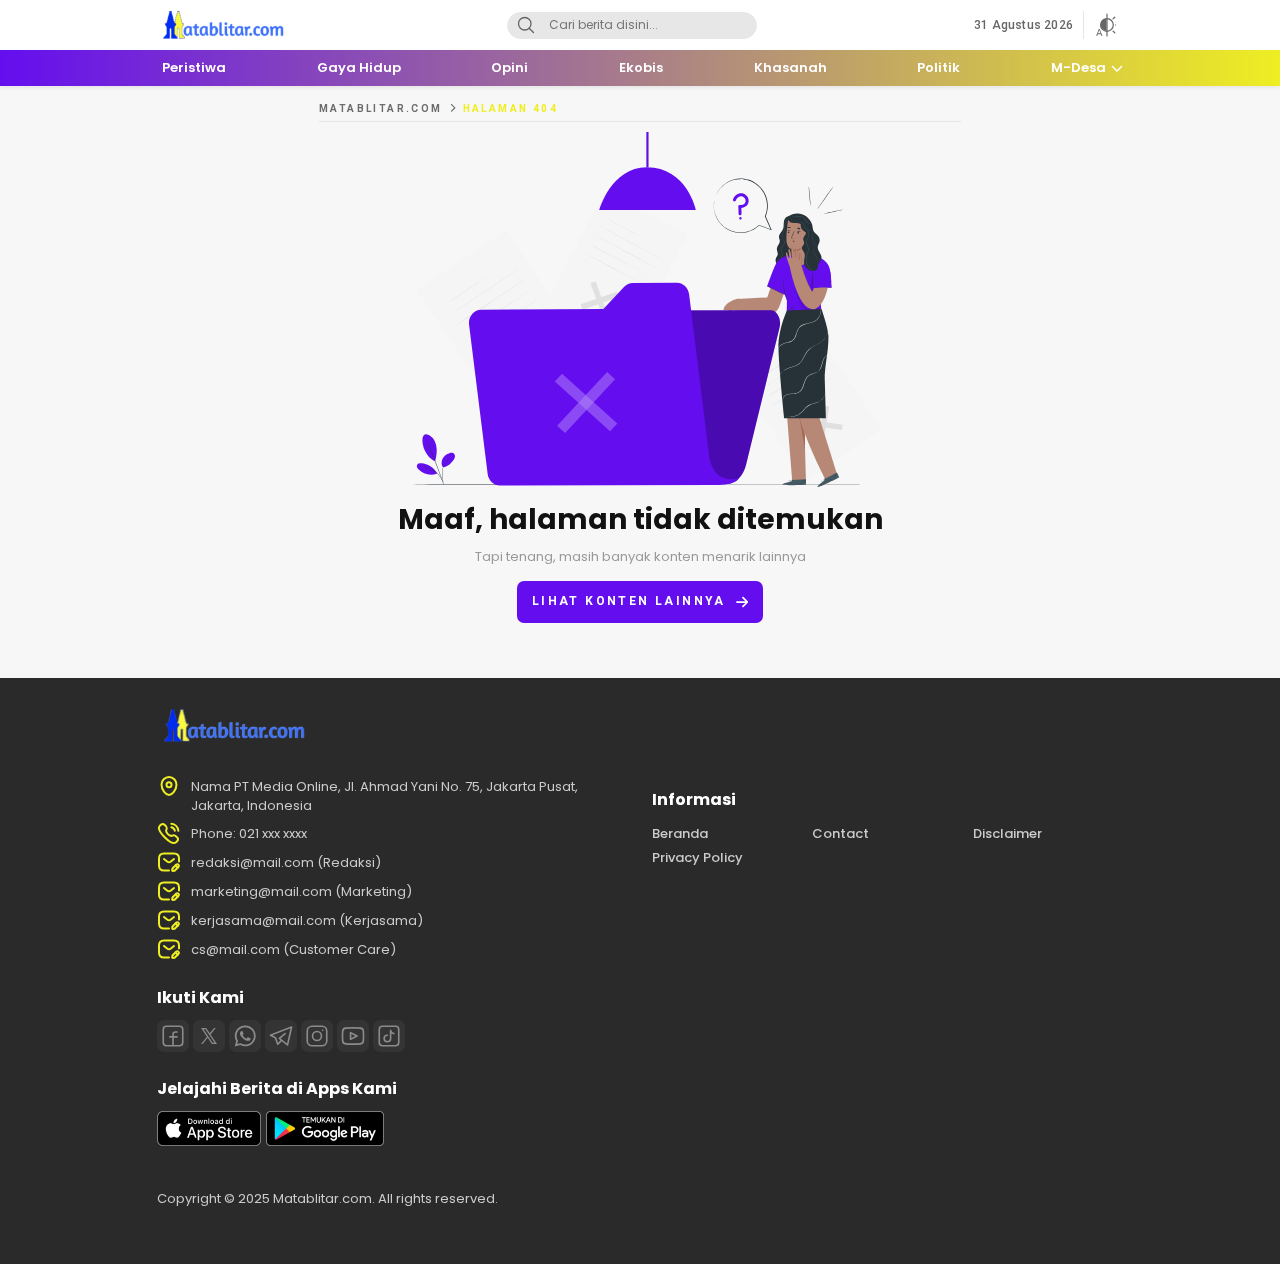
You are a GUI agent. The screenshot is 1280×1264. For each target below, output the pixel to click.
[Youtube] (353, 1036)
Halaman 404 (510, 108)
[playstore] (325, 1141)
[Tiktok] (389, 1036)
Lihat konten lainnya (629, 601)
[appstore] (209, 1141)
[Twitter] (209, 1036)
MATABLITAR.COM (381, 108)
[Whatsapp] (245, 1036)
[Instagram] (317, 1036)
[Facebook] (173, 1036)
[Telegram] (281, 1036)
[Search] (526, 25)
